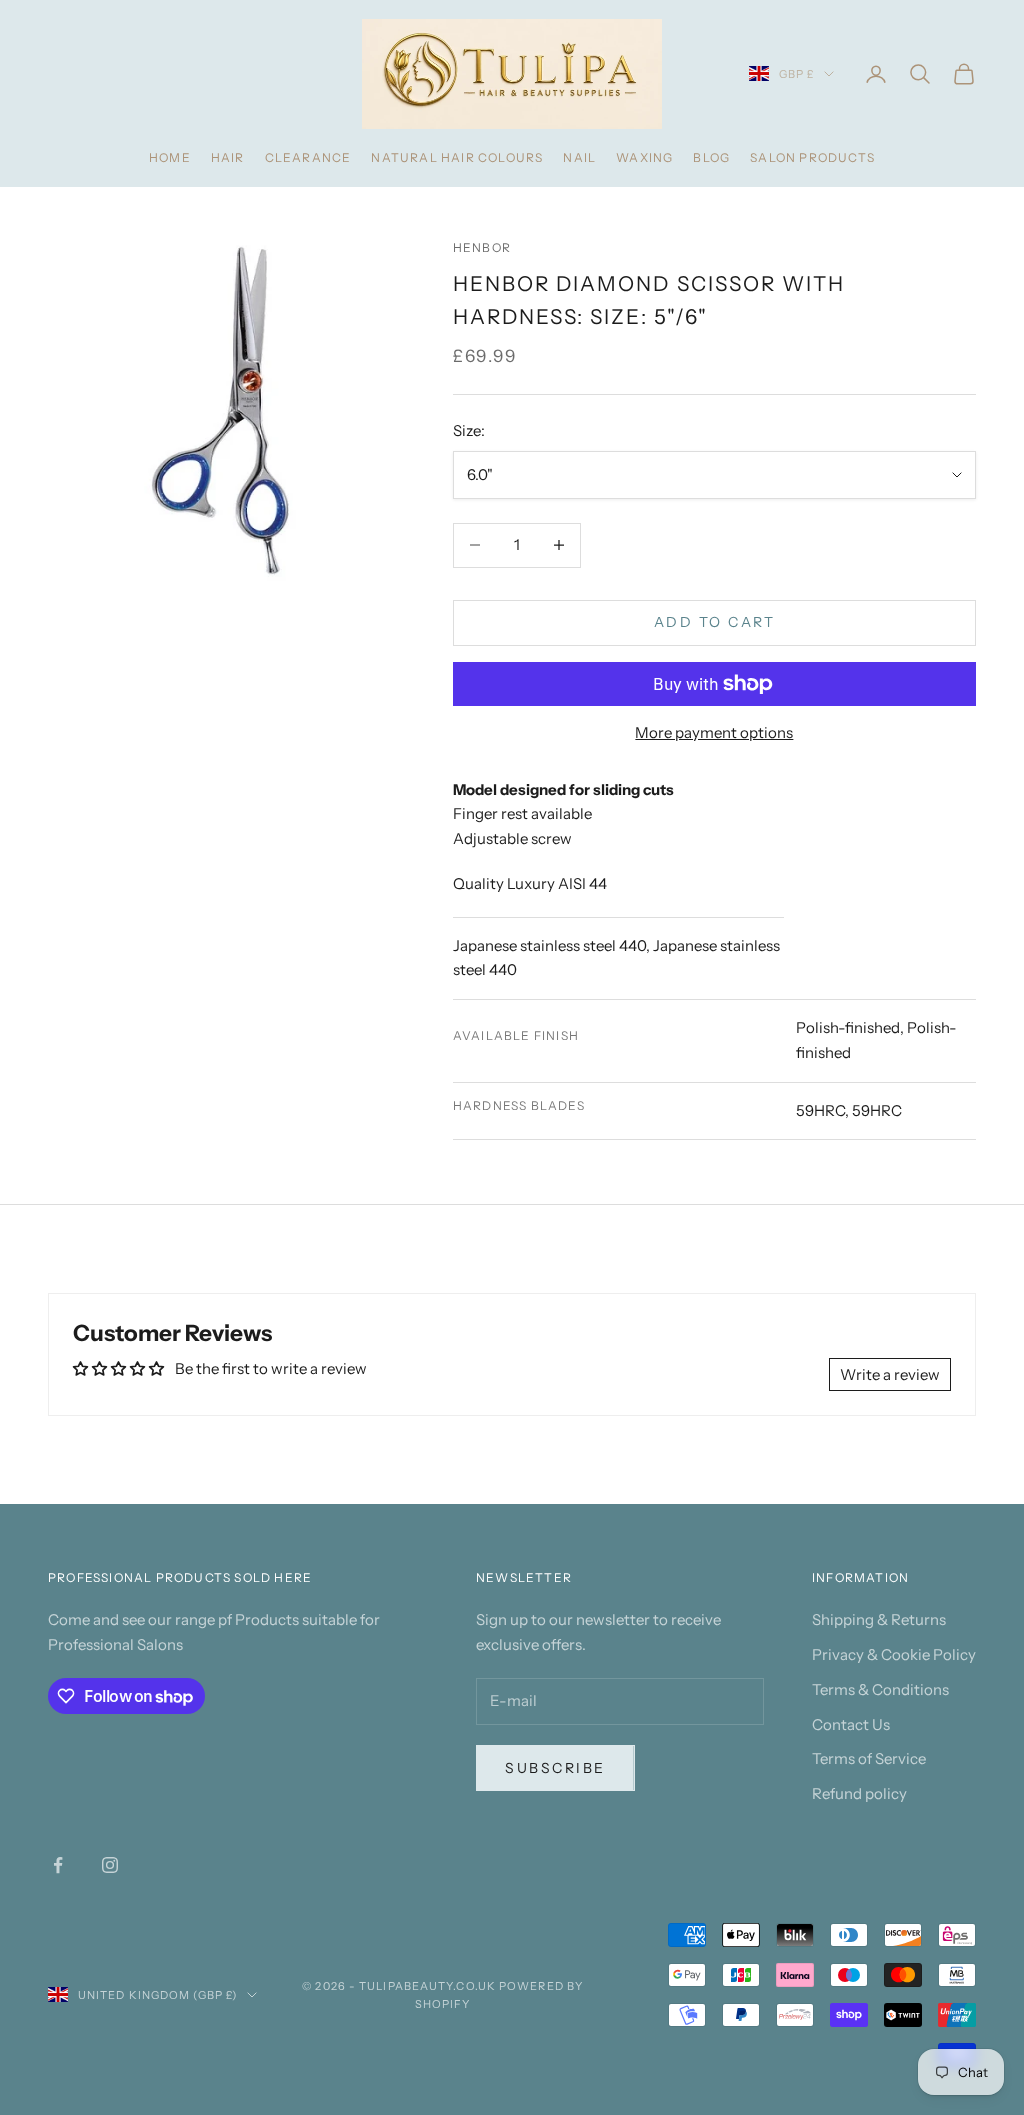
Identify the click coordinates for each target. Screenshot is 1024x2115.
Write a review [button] (890, 1374)
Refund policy (859, 1793)
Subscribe (555, 1768)
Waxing (644, 157)
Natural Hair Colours (457, 157)
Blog (711, 157)
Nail (579, 157)
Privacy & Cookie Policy (894, 1654)
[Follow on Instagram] (110, 1865)
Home (170, 157)
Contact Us (851, 1724)
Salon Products (812, 157)
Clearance (308, 157)
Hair (228, 157)
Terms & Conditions (880, 1689)
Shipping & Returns (879, 1619)
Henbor (482, 247)
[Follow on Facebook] (58, 1865)
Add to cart (715, 622)
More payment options (714, 732)
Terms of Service (869, 1758)
